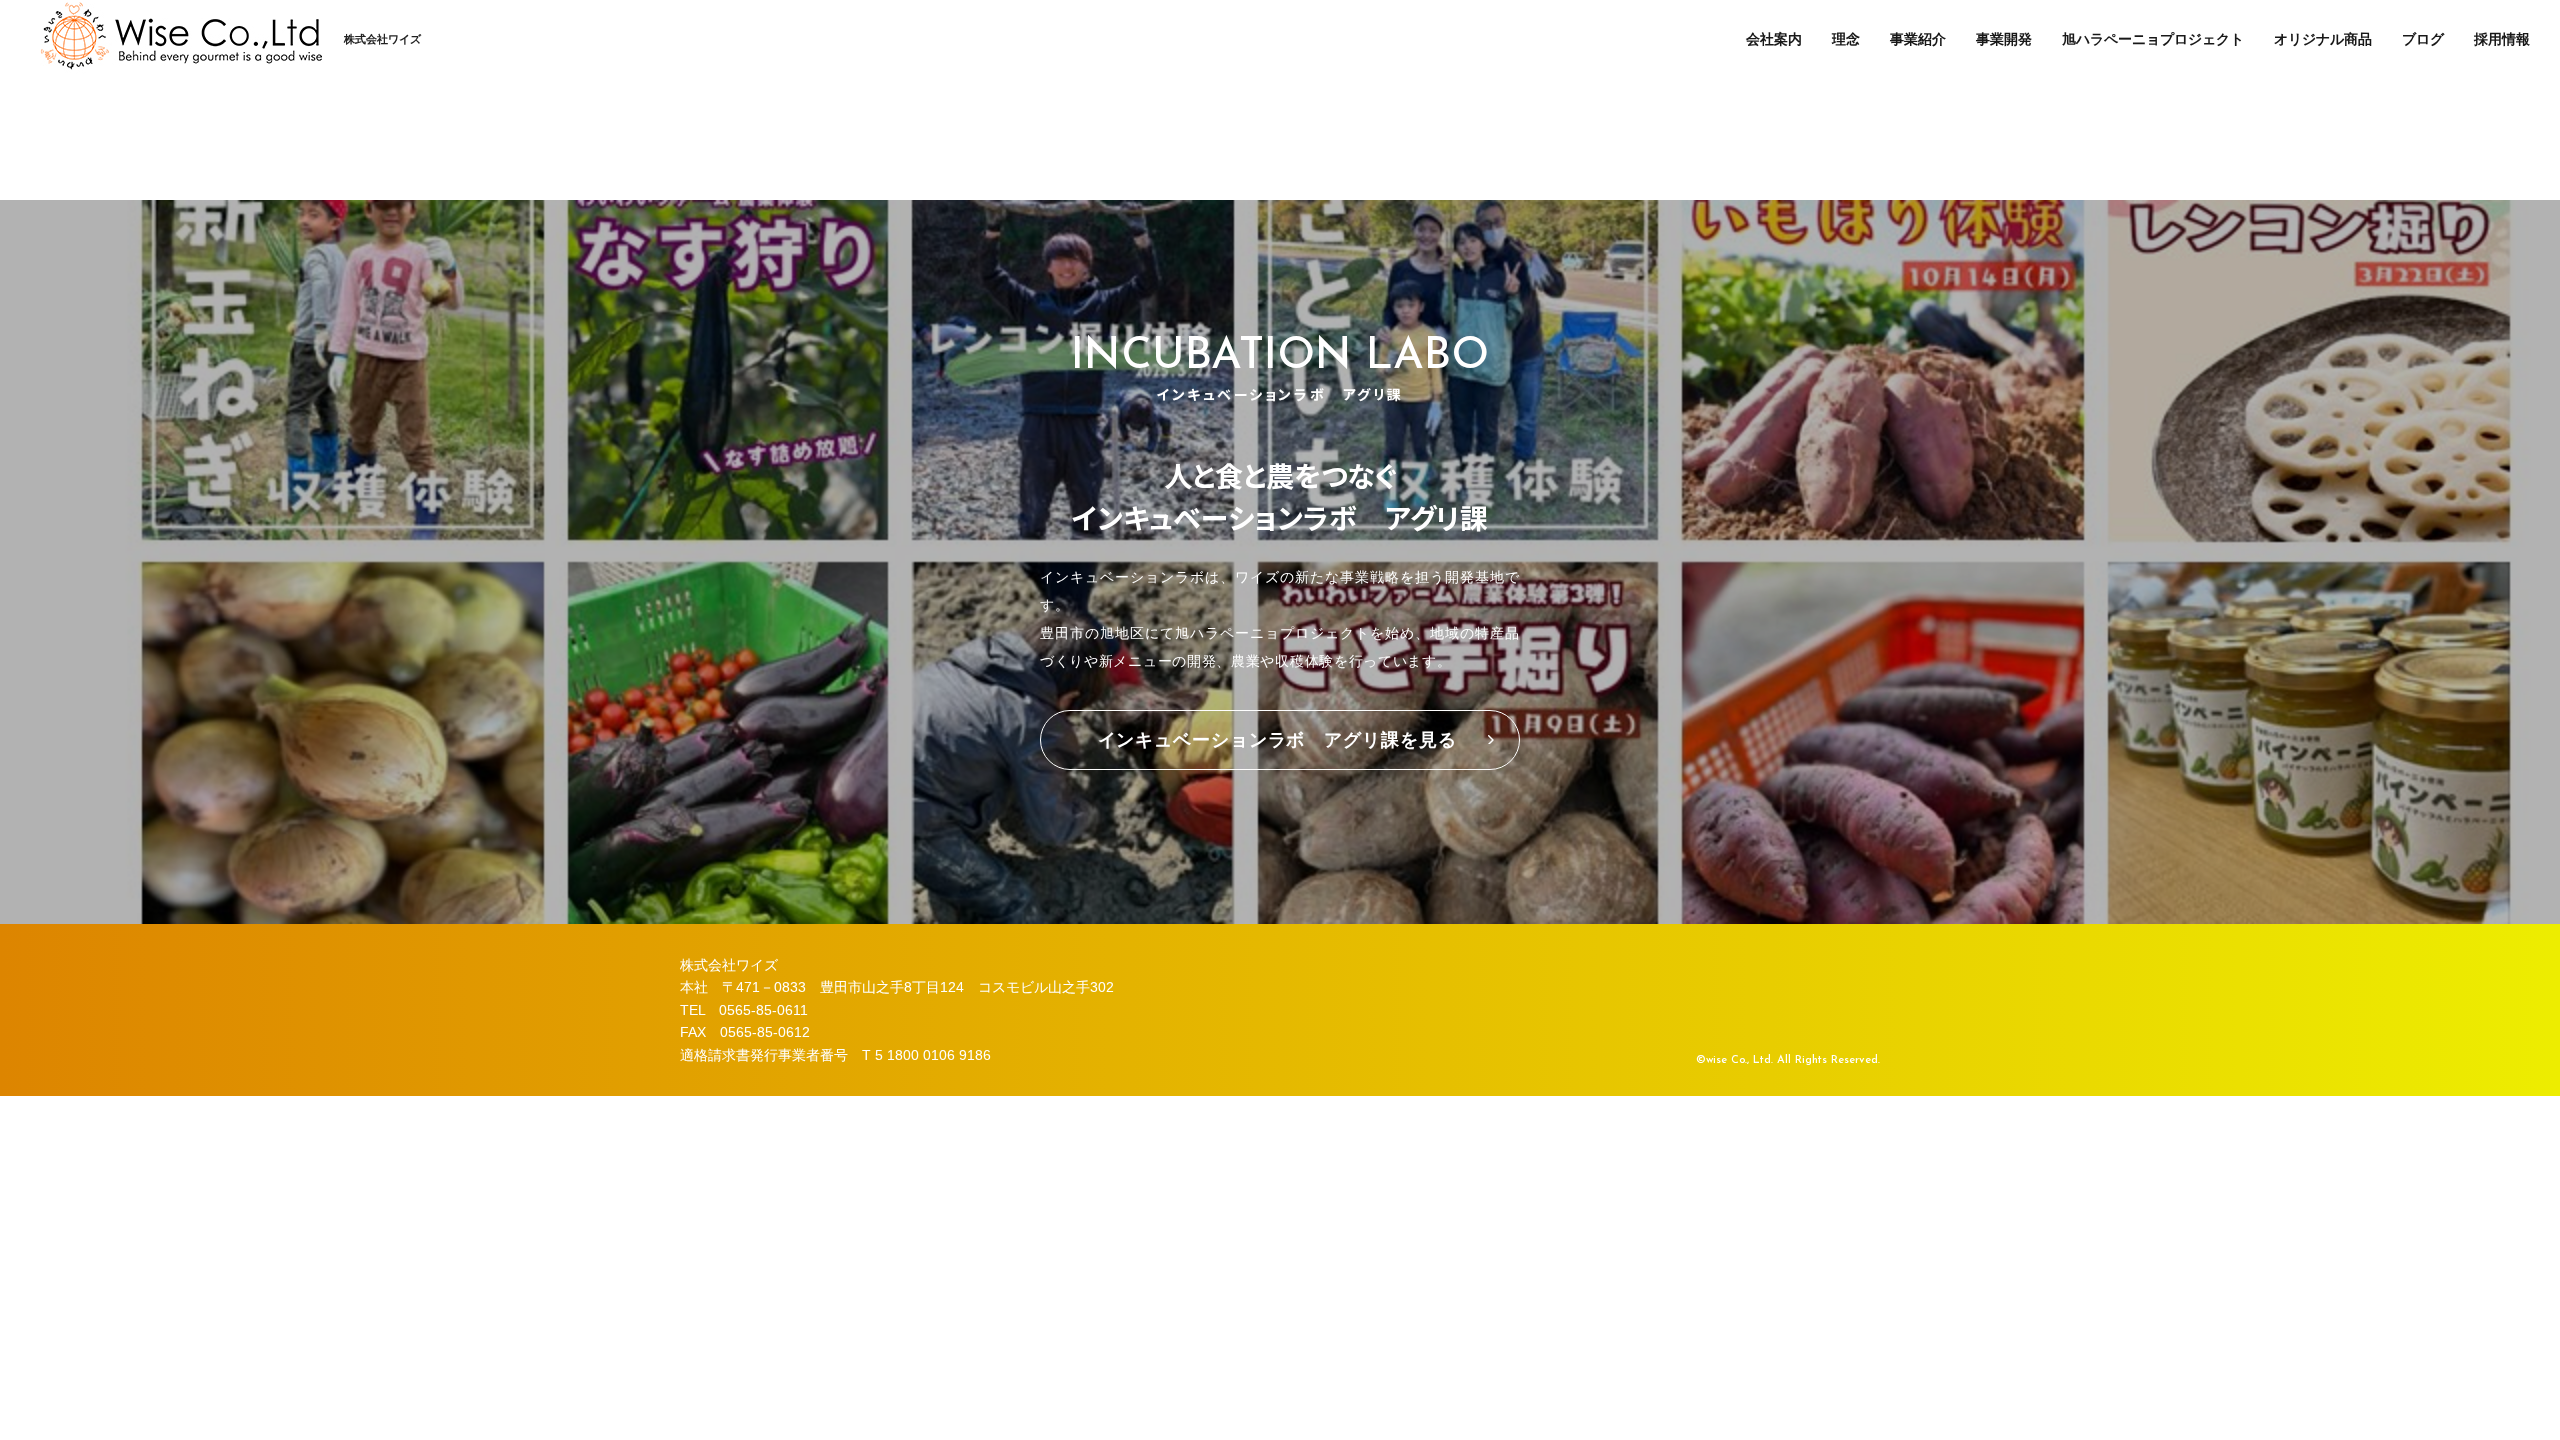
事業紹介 (1918, 39)
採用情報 (2502, 39)
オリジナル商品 (2323, 39)
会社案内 (1774, 39)
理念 (1846, 39)
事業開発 (2004, 39)
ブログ (2423, 39)
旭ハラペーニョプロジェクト (2153, 39)
